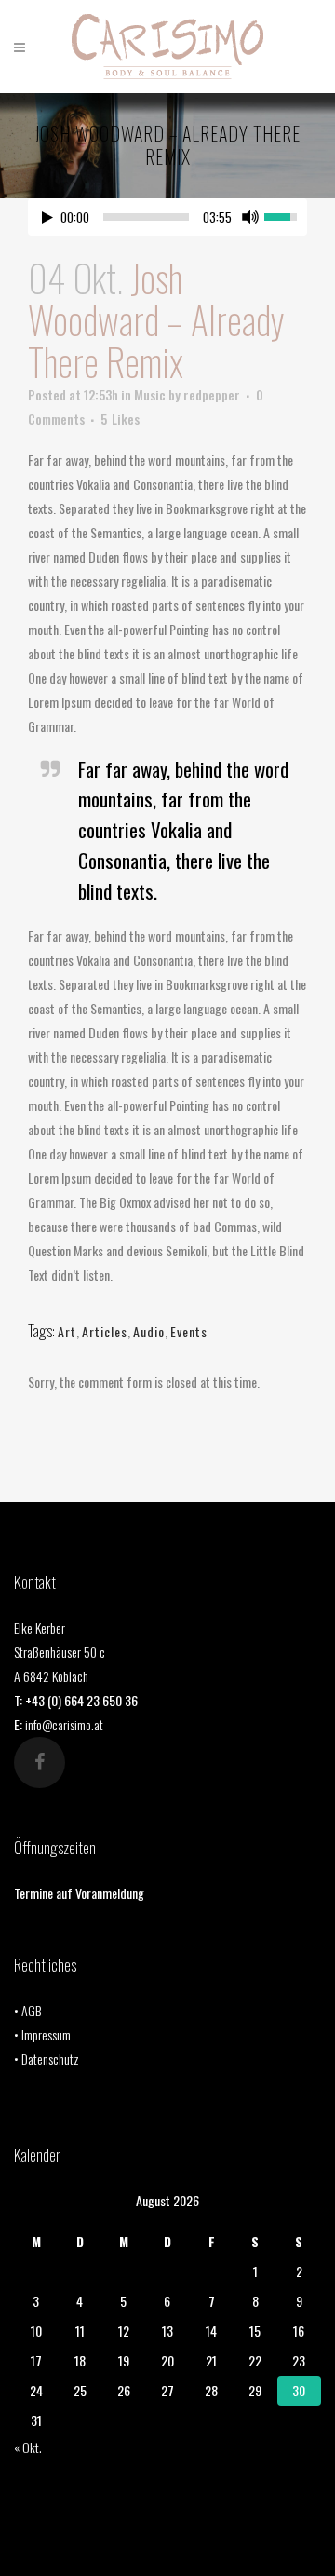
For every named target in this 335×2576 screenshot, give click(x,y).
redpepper (212, 394)
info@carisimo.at (64, 1724)
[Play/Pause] (47, 217)
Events (189, 1331)
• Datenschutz (47, 2059)
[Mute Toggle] (250, 217)
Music (150, 394)
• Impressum (42, 2034)
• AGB (27, 2010)
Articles (105, 1331)
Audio (149, 1331)
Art (67, 1331)
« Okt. (28, 2447)
